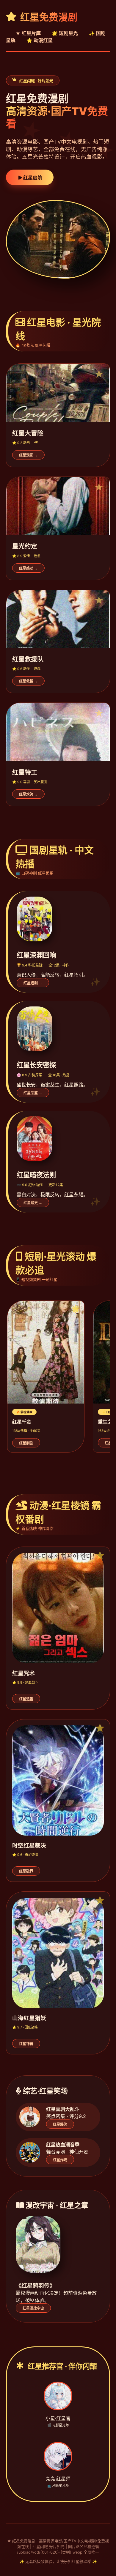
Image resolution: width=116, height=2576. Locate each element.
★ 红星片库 (28, 33)
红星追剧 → (33, 983)
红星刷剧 (26, 1443)
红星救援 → (28, 681)
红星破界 (26, 1871)
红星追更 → (33, 1203)
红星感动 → (28, 568)
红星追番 (26, 1699)
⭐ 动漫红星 (40, 40)
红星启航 (32, 178)
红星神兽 (26, 2044)
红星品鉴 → (33, 1093)
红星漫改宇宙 (33, 2308)
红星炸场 (60, 2160)
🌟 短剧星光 (65, 33)
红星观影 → (28, 455)
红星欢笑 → (28, 794)
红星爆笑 (60, 2125)
